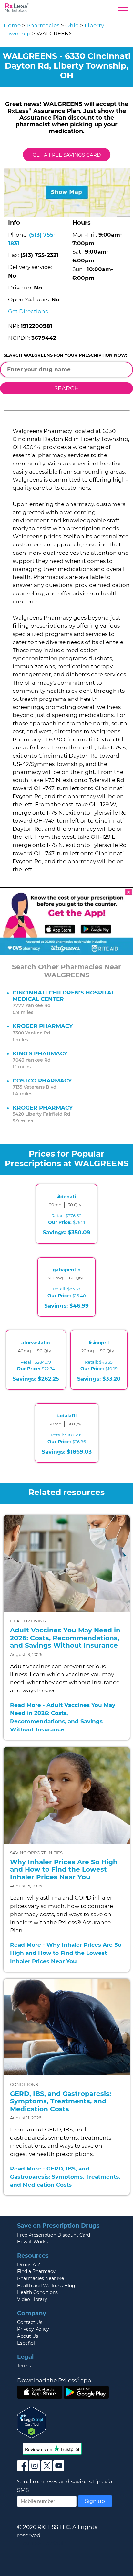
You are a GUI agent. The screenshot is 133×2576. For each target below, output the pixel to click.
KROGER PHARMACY (43, 1026)
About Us (28, 2336)
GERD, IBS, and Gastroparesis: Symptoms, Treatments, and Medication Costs (61, 2101)
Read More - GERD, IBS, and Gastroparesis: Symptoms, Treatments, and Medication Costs (65, 2177)
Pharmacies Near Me (41, 2278)
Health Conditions (37, 2292)
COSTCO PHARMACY (42, 1081)
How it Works (32, 2242)
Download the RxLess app (54, 2380)
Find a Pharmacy (36, 2271)
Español (26, 2343)
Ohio (72, 25)
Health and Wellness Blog (46, 2286)
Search (67, 388)
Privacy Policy (33, 2329)
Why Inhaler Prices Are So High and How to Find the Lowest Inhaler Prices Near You (64, 1870)
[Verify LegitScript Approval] (32, 2422)
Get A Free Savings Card (67, 155)
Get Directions (28, 311)
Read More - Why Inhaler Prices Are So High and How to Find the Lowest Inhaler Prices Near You (66, 1953)
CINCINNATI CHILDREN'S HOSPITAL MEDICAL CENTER (64, 996)
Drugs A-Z (29, 2265)
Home (12, 25)
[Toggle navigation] (123, 9)
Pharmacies (43, 25)
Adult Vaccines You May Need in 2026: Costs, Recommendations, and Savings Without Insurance (65, 1638)
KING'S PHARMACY (40, 1053)
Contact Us (30, 2322)
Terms (24, 2366)
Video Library (32, 2299)
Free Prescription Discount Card (54, 2235)
